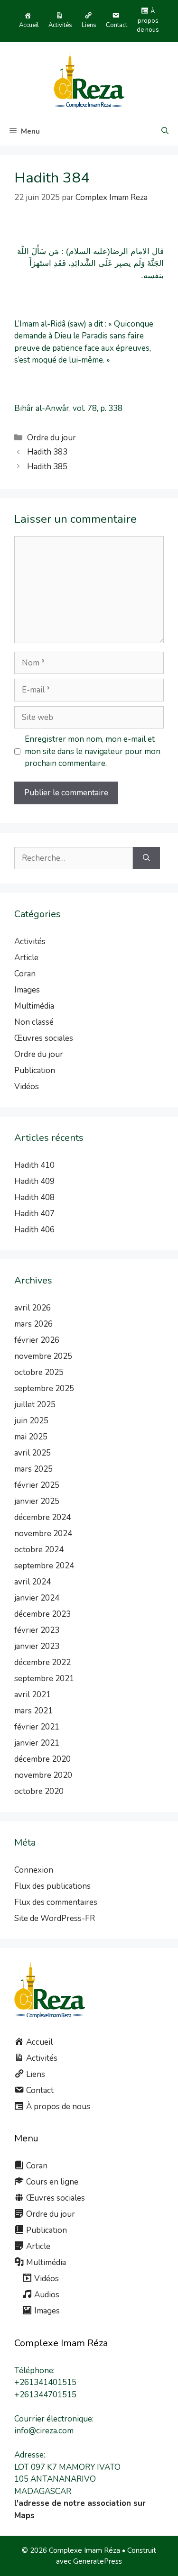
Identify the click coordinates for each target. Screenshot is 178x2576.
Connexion (34, 1870)
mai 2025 (31, 1437)
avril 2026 (33, 1308)
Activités (30, 942)
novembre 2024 (43, 1534)
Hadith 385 (47, 467)
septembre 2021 (44, 1679)
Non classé (34, 1022)
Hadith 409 (34, 1181)
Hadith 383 (47, 452)
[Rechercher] (146, 858)
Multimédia (34, 1006)
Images (27, 990)
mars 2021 (33, 1711)
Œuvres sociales (44, 1038)
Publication (35, 1070)
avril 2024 (33, 1582)
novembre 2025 (43, 1356)
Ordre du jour (52, 438)
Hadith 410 (34, 1165)
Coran (25, 974)
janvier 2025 (37, 1501)
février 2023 (37, 1630)
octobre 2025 (39, 1372)
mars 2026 (33, 1324)
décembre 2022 (42, 1662)
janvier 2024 (37, 1598)
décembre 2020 (42, 1759)
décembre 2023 (42, 1614)
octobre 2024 (39, 1550)
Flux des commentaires (56, 1902)
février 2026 (37, 1340)
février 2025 (37, 1485)
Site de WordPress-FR (55, 1918)
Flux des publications (52, 1886)
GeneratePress (98, 2561)
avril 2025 (33, 1453)
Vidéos (27, 1087)
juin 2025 (31, 1421)
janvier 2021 (37, 1743)
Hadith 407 (34, 1214)
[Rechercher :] (74, 858)
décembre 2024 (42, 1517)
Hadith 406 (34, 1230)
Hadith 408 (34, 1197)
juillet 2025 (35, 1405)
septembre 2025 (44, 1388)
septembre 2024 (44, 1566)
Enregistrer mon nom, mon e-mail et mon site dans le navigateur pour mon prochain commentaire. (93, 751)
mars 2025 (33, 1469)
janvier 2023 (37, 1646)
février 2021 (37, 1727)
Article (26, 958)
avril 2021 (33, 1695)
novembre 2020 (43, 1775)
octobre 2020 (39, 1791)
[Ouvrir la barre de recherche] (165, 131)
